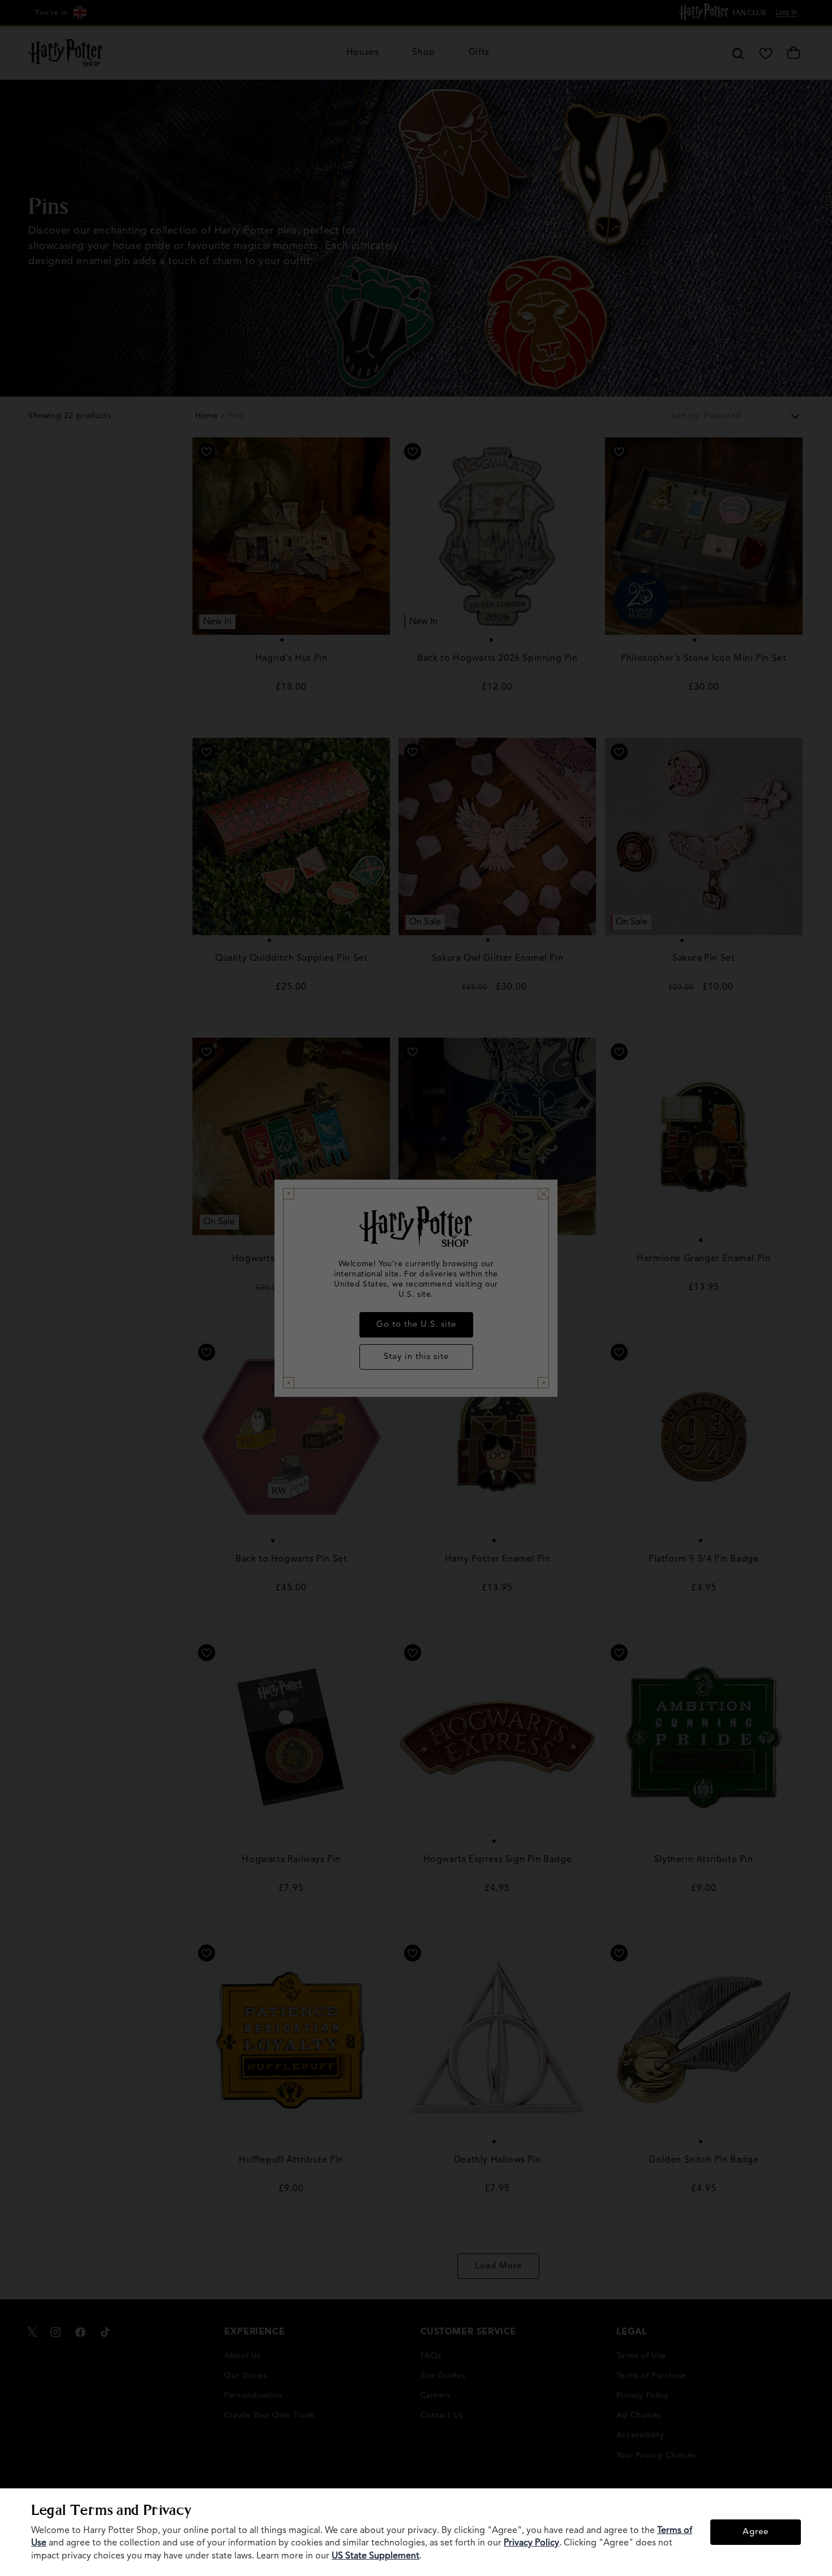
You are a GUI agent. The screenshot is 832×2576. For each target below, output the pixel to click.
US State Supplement (376, 2556)
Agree (756, 2532)
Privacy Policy (531, 2543)
